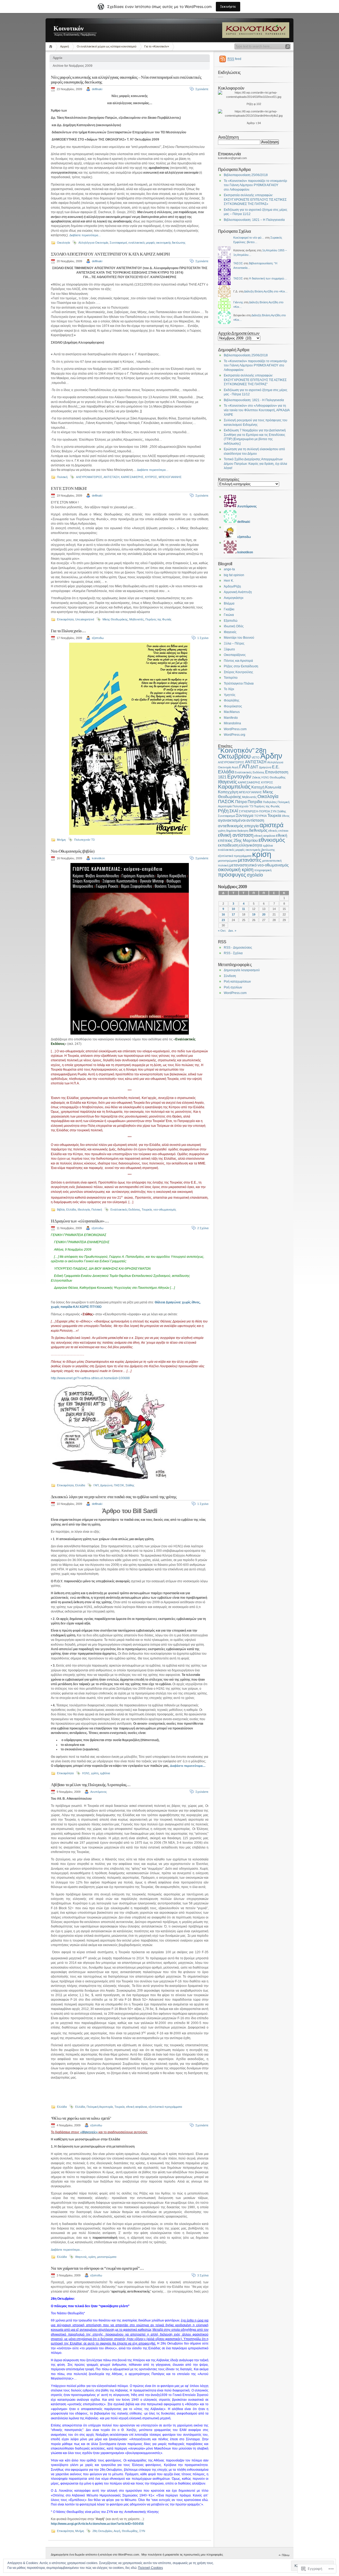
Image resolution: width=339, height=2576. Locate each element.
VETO (256, 757)
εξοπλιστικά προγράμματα (165, 2107)
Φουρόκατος (233, 706)
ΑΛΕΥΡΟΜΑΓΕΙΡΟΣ (89, 477)
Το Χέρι (229, 689)
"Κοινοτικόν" (236, 750)
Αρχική (64, 46)
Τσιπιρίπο (231, 678)
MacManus (232, 712)
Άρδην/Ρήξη (232, 586)
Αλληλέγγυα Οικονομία (93, 243)
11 (244, 909)
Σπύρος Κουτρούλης (238, 672)
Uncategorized (85, 619)
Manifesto (231, 718)
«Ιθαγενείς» (89, 2132)
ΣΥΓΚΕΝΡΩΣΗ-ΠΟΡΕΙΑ (254, 811)
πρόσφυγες (232, 875)
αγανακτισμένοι (232, 820)
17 (233, 914)
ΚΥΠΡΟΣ (151, 477)
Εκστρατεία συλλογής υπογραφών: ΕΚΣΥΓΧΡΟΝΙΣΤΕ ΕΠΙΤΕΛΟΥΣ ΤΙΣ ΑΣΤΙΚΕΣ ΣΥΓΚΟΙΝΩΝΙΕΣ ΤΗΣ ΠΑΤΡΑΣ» (255, 200)
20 (264, 914)
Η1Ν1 (86, 1773)
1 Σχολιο (203, 638)
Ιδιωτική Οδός (234, 626)
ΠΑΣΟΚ (119, 1485)
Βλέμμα (229, 603)
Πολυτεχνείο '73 (84, 840)
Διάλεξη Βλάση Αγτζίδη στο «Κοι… (266, 291)
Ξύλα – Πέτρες (234, 643)
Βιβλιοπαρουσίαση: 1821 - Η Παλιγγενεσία (254, 400)
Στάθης (130, 1485)
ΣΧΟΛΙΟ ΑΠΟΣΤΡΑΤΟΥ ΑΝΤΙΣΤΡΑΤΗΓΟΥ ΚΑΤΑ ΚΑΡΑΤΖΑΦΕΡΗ (110, 254)
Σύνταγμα (245, 815)
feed (234, 59)
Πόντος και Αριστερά (238, 661)
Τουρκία (147, 1210)
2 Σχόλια (203, 1228)
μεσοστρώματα (107, 2257)
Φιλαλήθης (232, 700)
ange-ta (229, 569)
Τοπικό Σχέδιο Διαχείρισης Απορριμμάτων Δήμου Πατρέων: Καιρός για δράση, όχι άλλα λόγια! (255, 464)
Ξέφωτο (229, 649)
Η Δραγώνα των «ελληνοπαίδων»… (80, 1221)
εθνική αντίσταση (236, 835)
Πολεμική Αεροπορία (100, 2107)
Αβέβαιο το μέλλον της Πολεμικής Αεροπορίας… (91, 1785)
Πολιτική (62, 477)
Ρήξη (223, 811)
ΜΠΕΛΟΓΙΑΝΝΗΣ (170, 477)
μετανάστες (250, 860)
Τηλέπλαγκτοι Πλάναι (239, 684)
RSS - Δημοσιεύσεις (238, 948)
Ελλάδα (71, 1210)
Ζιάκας (256, 777)
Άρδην (271, 756)
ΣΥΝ (142, 2531)
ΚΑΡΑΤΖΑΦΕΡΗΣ (132, 477)
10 (233, 909)
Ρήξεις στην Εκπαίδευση (241, 666)
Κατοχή (258, 787)
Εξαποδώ (231, 621)
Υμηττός (230, 695)
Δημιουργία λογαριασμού (242, 970)
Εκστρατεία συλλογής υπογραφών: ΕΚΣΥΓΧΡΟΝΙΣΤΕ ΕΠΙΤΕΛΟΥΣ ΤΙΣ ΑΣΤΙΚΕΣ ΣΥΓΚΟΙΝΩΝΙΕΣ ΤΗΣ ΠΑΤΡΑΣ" (255, 380)
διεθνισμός (258, 830)
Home (52, 47)
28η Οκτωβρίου (102, 2531)
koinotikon (98, 858)
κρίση (92, 2257)
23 (223, 920)
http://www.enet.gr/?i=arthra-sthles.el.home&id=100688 (90, 1378)
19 (254, 914)
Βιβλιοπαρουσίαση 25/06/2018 (246, 175)
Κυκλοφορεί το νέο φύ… (249, 238)
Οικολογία (63, 243)
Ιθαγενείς (81, 2257)
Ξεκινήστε (228, 6)
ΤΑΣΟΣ (238, 263)
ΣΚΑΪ (234, 811)
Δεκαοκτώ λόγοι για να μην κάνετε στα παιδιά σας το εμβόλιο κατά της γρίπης (114, 1497)
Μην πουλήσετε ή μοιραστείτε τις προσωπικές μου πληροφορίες (182, 2555)
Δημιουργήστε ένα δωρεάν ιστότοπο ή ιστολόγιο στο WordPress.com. (95, 2555)
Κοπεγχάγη (228, 792)
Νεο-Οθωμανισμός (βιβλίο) (73, 851)
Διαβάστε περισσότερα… (85, 235)
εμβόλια (105, 1773)
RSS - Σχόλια (233, 953)
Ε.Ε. (276, 767)
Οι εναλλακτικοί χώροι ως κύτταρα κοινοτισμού (107, 46)
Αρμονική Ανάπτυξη (238, 592)
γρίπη (95, 1773)
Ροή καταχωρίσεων (237, 982)
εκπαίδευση (228, 845)
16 (223, 914)
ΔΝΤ (254, 767)
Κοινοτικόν (69, 28)
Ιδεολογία (84, 1210)
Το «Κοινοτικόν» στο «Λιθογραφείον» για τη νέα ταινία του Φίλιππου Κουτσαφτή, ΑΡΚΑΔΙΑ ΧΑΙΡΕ (257, 410)
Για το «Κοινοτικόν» (157, 46)
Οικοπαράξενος (235, 655)
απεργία (251, 826)
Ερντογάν (239, 776)
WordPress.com (235, 729)
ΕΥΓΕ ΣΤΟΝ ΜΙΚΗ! (69, 489)
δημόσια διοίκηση (237, 831)
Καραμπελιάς (234, 787)
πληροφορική (263, 870)
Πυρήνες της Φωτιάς (158, 619)
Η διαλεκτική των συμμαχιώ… (268, 278)
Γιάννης (238, 302)
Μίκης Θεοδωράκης (115, 619)
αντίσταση (255, 820)
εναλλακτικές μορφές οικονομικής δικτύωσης (157, 243)
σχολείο (255, 875)
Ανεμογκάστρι (234, 598)
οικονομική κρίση (236, 869)
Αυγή (117, 2531)
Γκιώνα (229, 615)
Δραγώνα (106, 1485)
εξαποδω (98, 638)
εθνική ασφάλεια (137, 2107)
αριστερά (271, 825)
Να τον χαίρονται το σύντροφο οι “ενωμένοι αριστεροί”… (97, 2268)
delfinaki (97, 89)
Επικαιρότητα (65, 619)
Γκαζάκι (229, 609)
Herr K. (229, 581)
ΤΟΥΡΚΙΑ (260, 816)
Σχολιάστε (202, 89)
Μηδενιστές (137, 619)
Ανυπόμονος (99, 1792)
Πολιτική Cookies (150, 2568)
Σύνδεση (230, 976)
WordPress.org (235, 735)
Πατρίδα (255, 802)
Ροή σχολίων (233, 987)
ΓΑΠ (96, 1485)
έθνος (286, 816)
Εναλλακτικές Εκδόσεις (125, 1210)
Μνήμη (61, 840)
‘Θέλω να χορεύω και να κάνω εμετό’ (81, 2118)
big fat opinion (234, 575)
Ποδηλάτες (270, 802)
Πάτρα (241, 802)
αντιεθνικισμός (231, 826)
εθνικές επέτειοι (278, 831)
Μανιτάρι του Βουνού (239, 638)
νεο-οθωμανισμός (165, 1210)
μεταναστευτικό (243, 865)
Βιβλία (61, 1210)
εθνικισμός (272, 840)
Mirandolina (232, 723)
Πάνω (286, 2555)
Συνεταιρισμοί (118, 243)
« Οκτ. (222, 931)
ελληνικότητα (251, 845)
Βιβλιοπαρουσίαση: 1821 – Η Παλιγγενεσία (254, 220)
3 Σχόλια (203, 2275)
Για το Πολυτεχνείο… (68, 631)
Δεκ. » (232, 931)
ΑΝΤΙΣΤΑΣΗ (111, 477)
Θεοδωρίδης (130, 2531)
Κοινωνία (273, 787)
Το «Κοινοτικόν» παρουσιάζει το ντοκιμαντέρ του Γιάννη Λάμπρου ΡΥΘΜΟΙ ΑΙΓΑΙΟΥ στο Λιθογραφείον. (255, 185)
